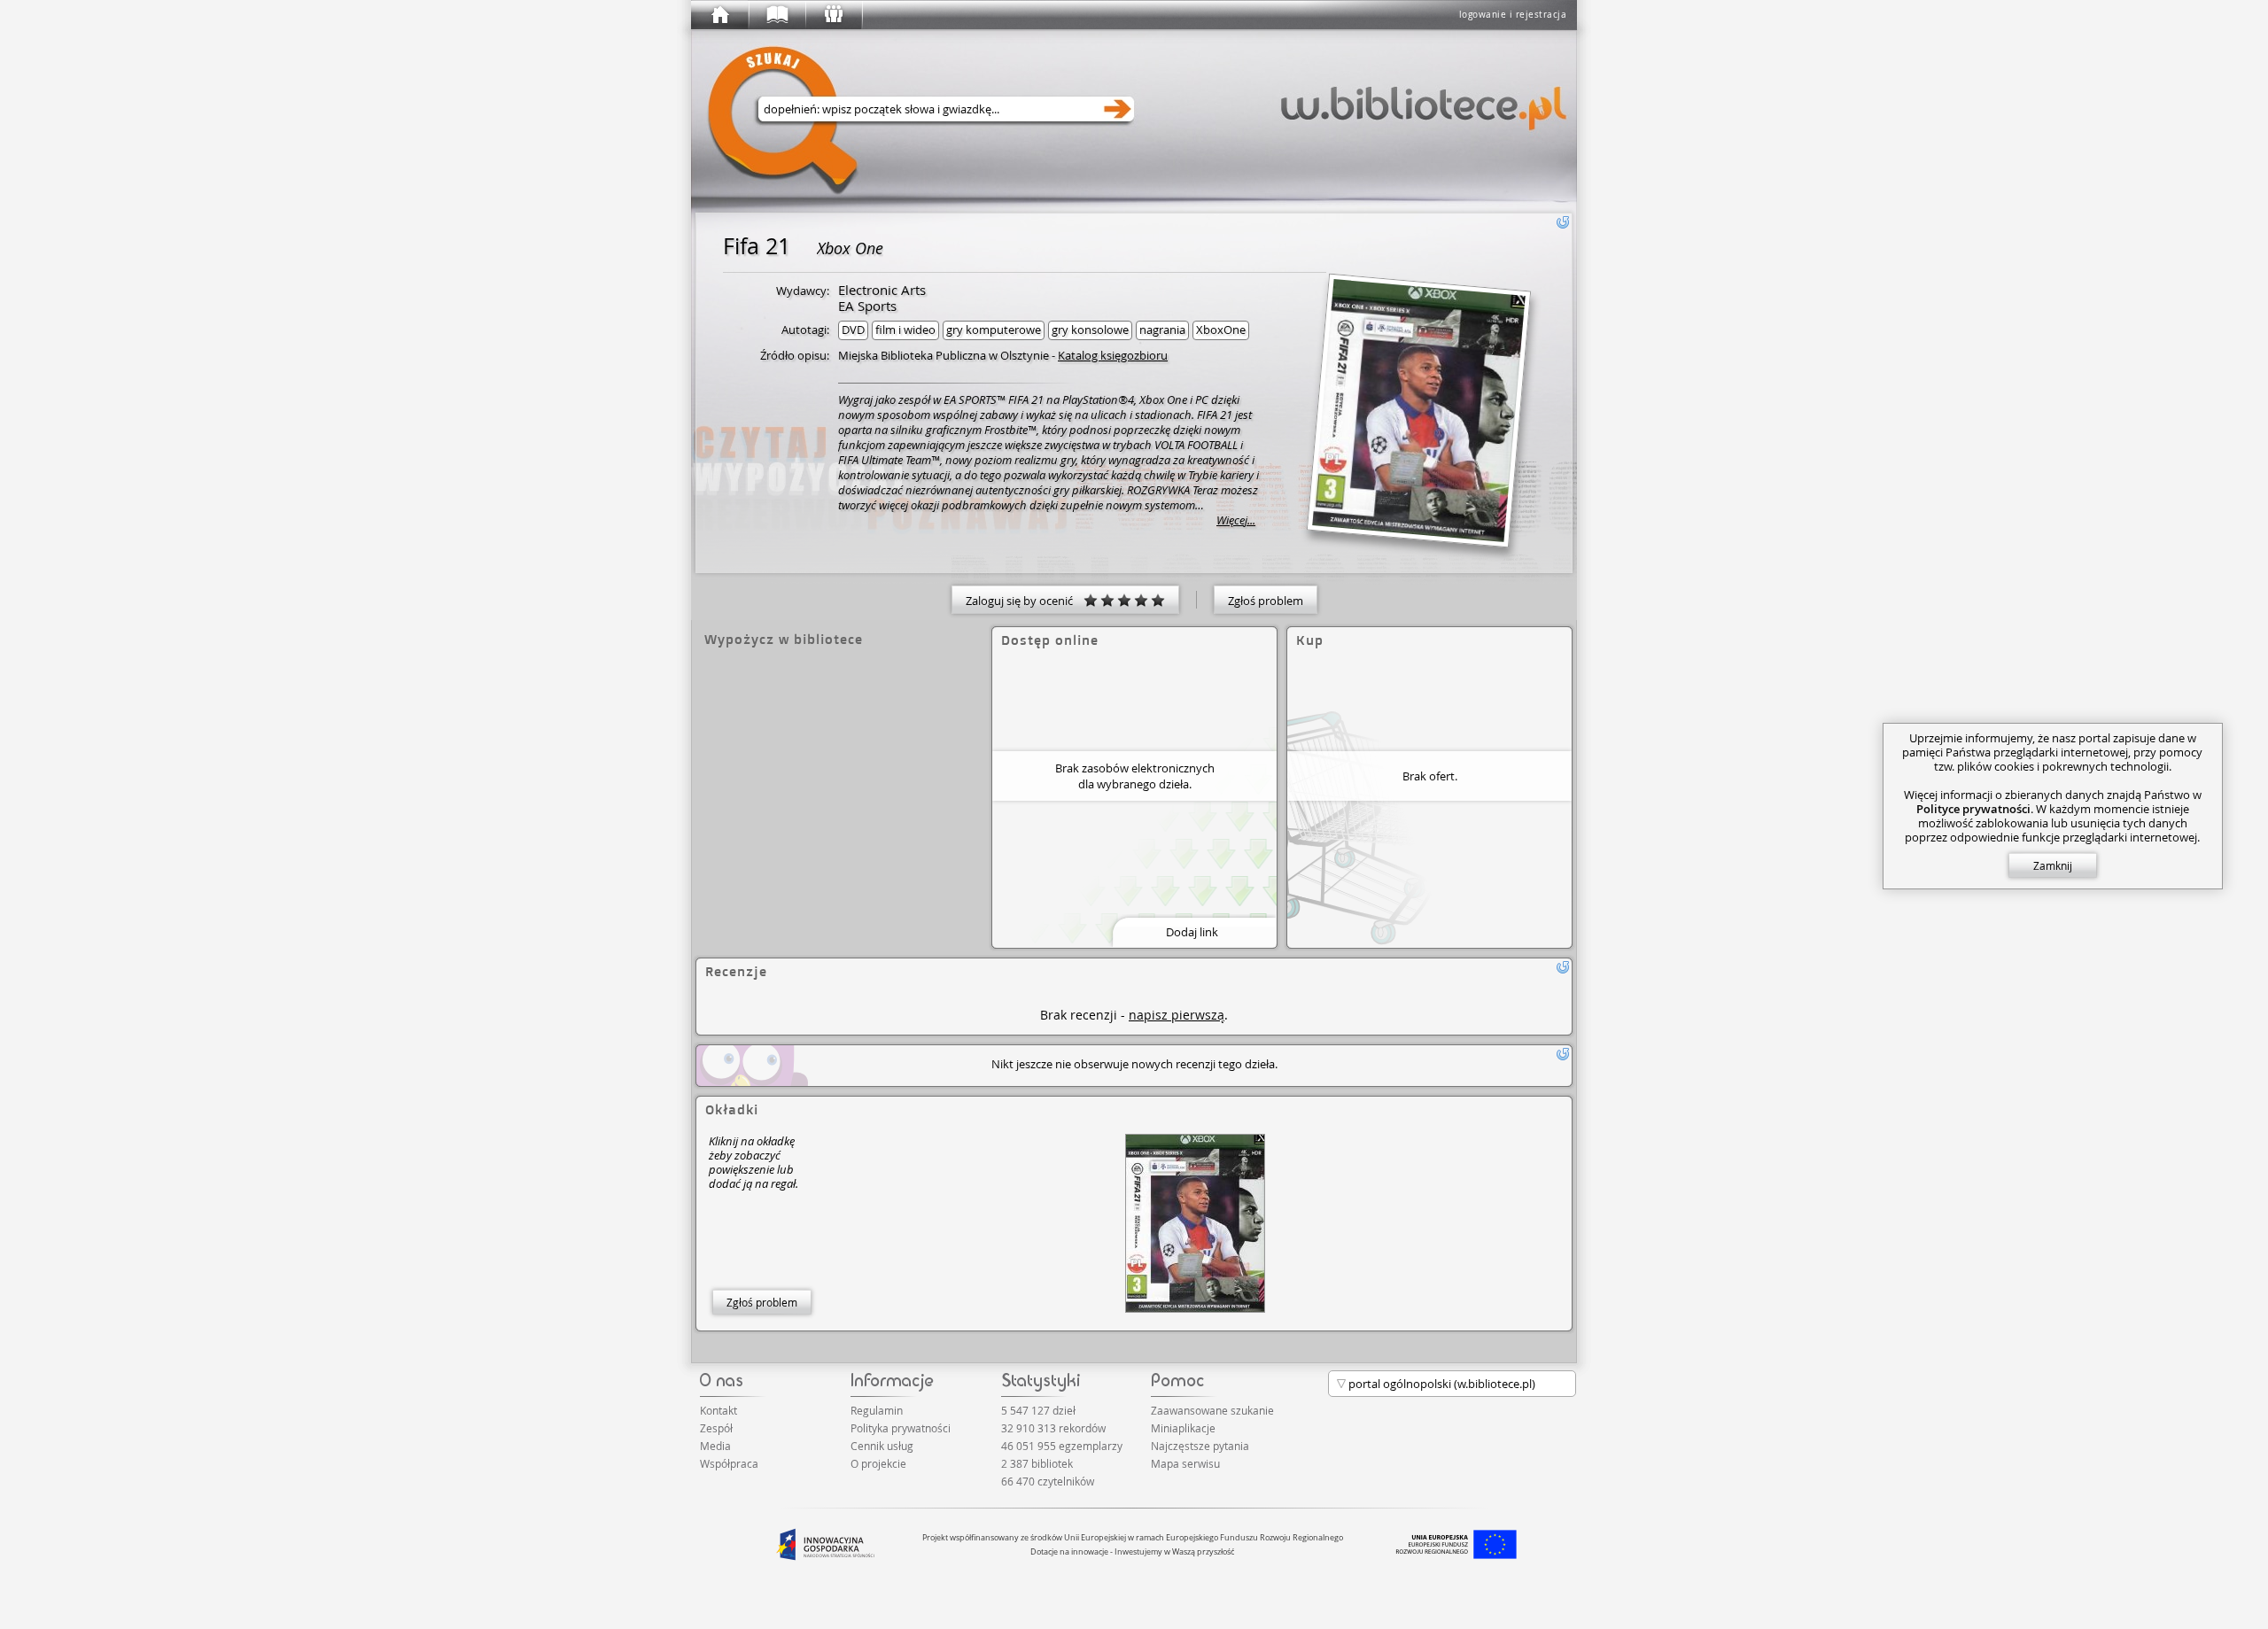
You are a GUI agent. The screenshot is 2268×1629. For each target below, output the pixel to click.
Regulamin (877, 1410)
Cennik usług (882, 1446)
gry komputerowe (994, 330)
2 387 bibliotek (1037, 1463)
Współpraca (729, 1463)
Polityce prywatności (1973, 809)
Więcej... (1236, 520)
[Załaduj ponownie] (1563, 222)
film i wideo (905, 330)
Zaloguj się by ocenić (1025, 601)
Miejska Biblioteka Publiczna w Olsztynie (944, 355)
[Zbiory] (776, 15)
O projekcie (878, 1463)
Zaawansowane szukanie (1212, 1410)
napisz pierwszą (1177, 1015)
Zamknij (2053, 865)
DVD (853, 330)
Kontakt (718, 1410)
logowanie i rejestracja (1513, 15)
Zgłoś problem (1266, 601)
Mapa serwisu (1185, 1463)
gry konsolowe (1090, 330)
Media (715, 1446)
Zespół (716, 1428)
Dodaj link (1192, 932)
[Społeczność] (833, 15)
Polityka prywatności (901, 1428)
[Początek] (719, 15)
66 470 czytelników (1048, 1481)
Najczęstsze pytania (1200, 1446)
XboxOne (1221, 330)
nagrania (1162, 330)
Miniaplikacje (1183, 1428)
